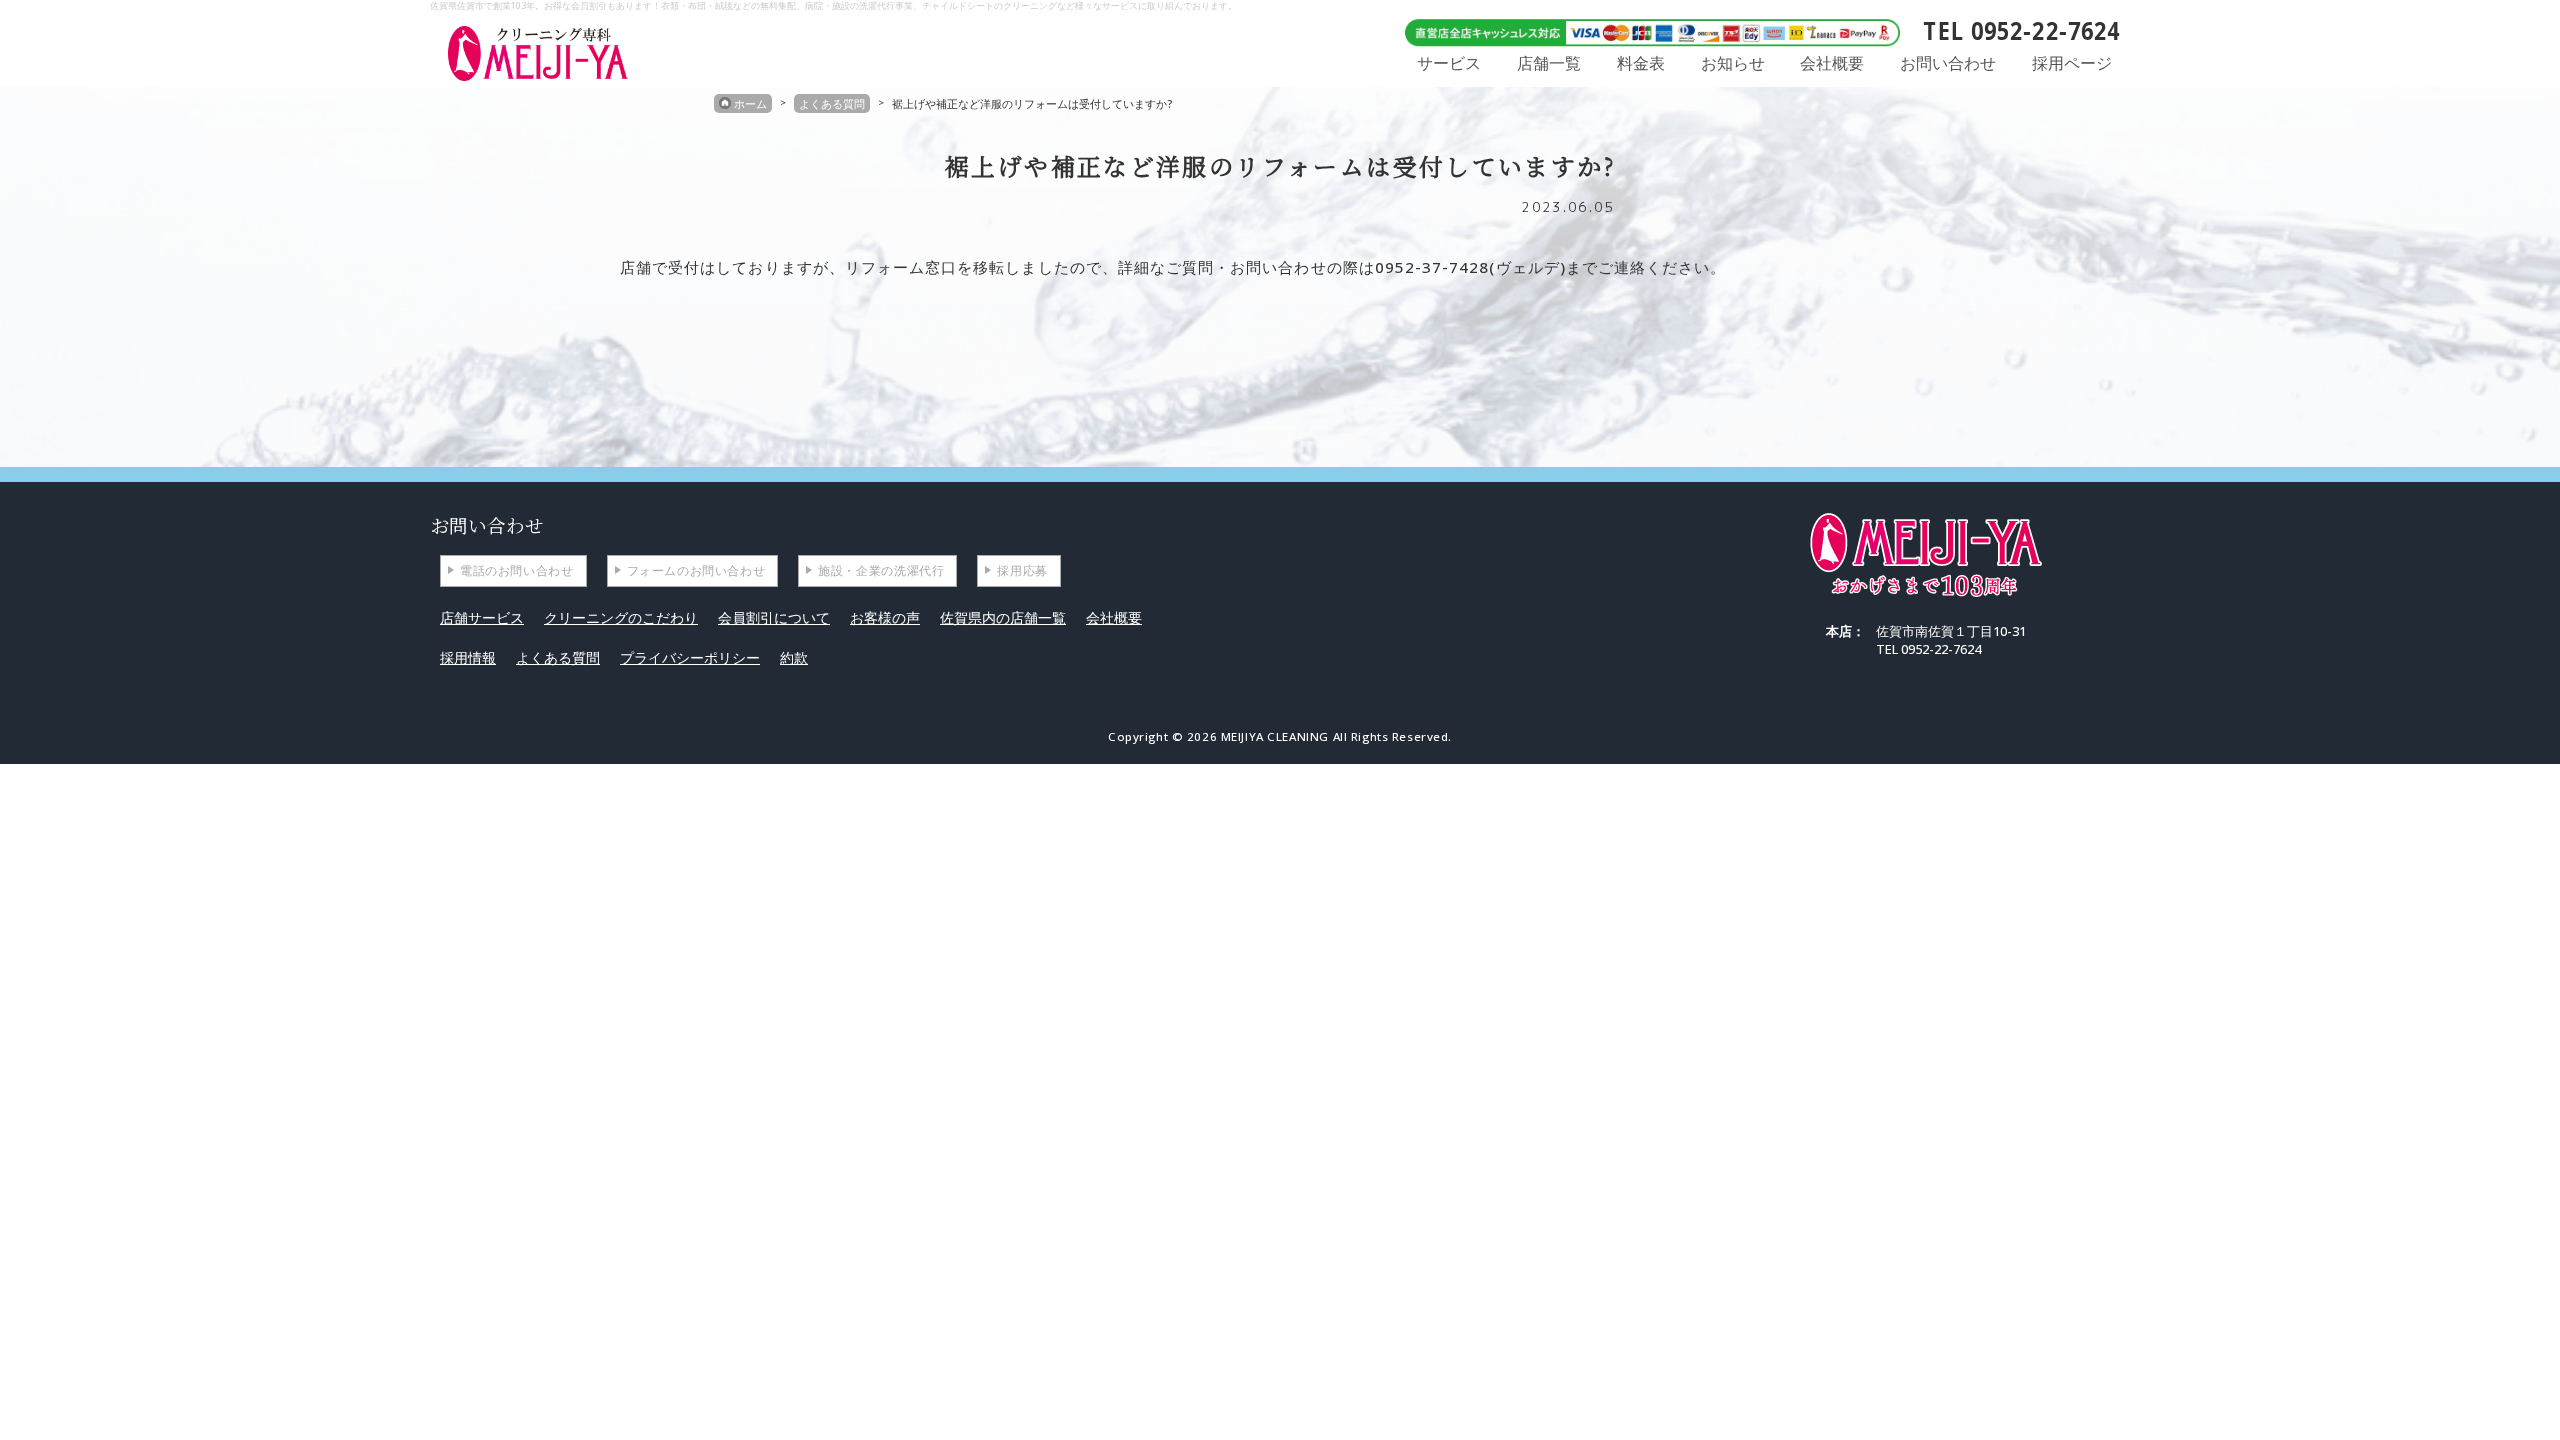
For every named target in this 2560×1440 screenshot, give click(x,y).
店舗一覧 (1549, 63)
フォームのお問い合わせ (696, 570)
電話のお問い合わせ (517, 570)
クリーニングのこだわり (621, 617)
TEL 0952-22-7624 (2021, 30)
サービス (1449, 63)
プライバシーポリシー (690, 657)
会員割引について (774, 617)
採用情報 (468, 657)
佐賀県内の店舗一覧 (1003, 617)
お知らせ (1733, 63)
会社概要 (1832, 63)
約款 (794, 657)
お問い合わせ (1948, 63)
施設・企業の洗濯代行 (881, 570)
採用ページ (2072, 63)
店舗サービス (482, 617)
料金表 (1641, 63)
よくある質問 (832, 103)
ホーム (750, 103)
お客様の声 (885, 617)
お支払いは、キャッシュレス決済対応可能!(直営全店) (1645, 30)
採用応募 (1022, 570)
